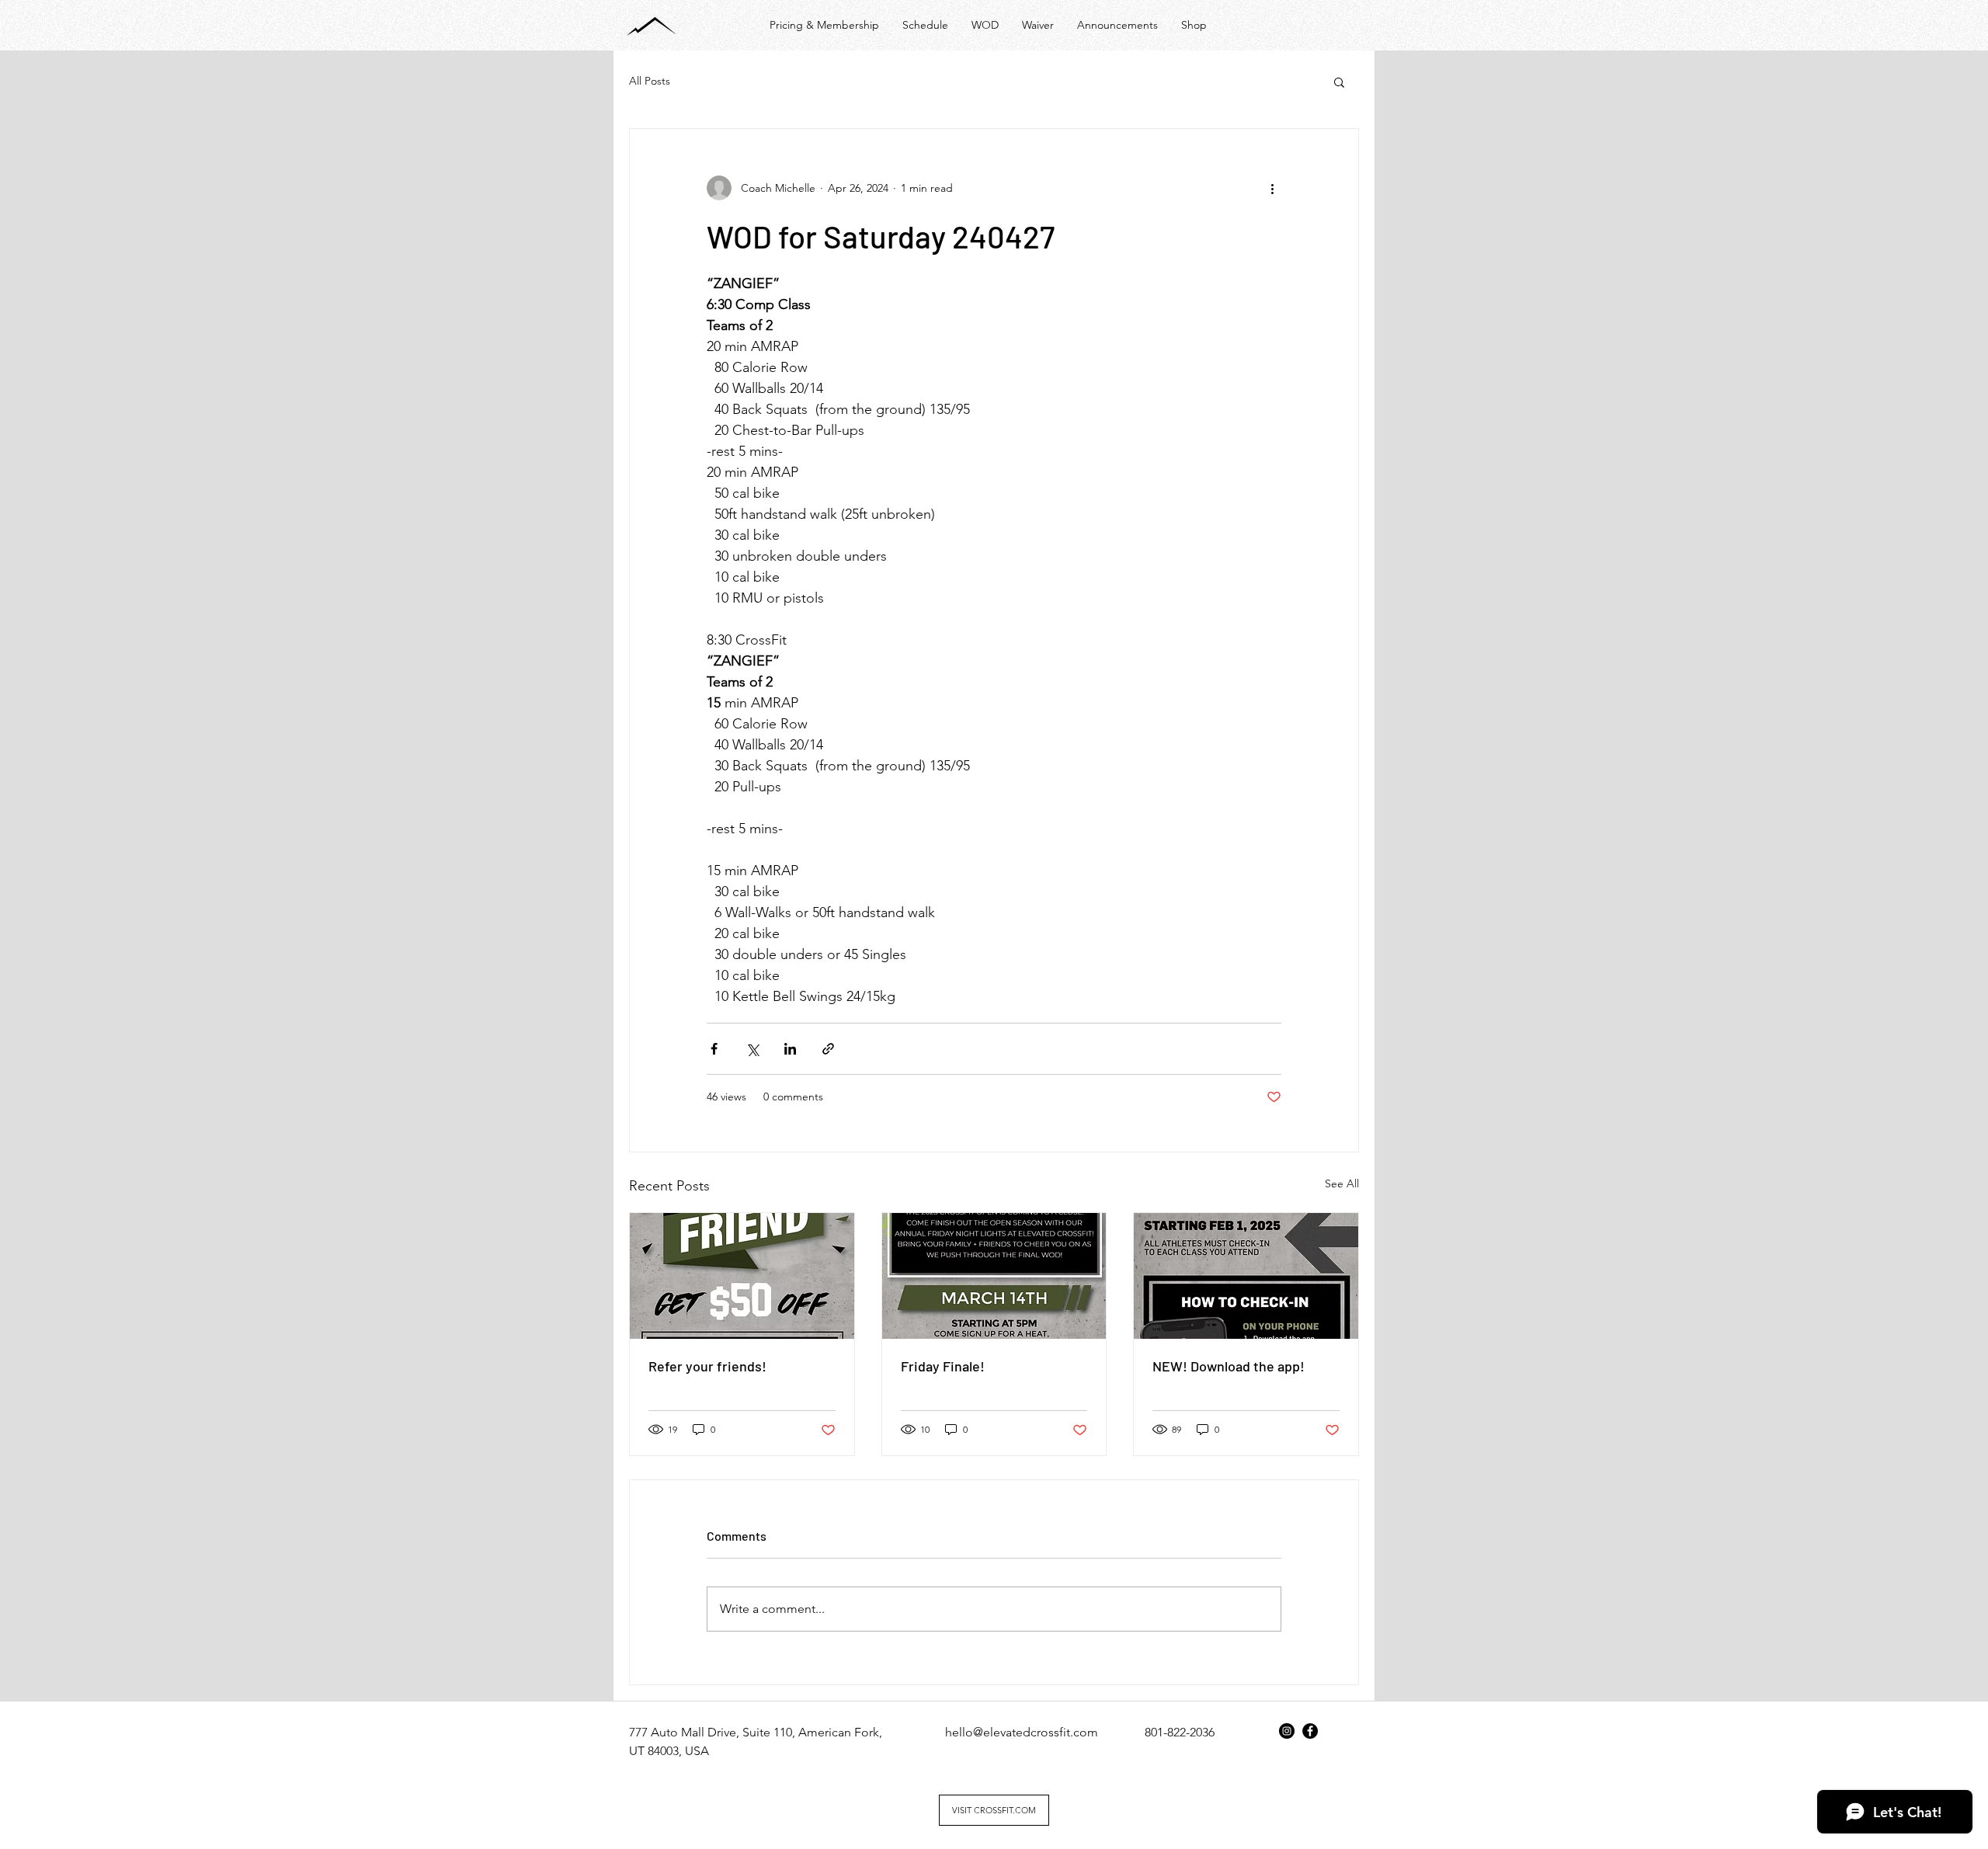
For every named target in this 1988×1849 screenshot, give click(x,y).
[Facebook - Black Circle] (1310, 1731)
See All (1342, 1183)
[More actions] (1272, 188)
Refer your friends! (707, 1366)
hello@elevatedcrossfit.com (1022, 1732)
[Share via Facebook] (714, 1049)
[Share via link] (828, 1049)
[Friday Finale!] (994, 1276)
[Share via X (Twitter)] (752, 1049)
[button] (1339, 82)
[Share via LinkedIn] (790, 1049)
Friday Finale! (943, 1366)
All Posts (650, 81)
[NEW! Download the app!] (1246, 1276)
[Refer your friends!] (742, 1276)
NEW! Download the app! (1229, 1366)
